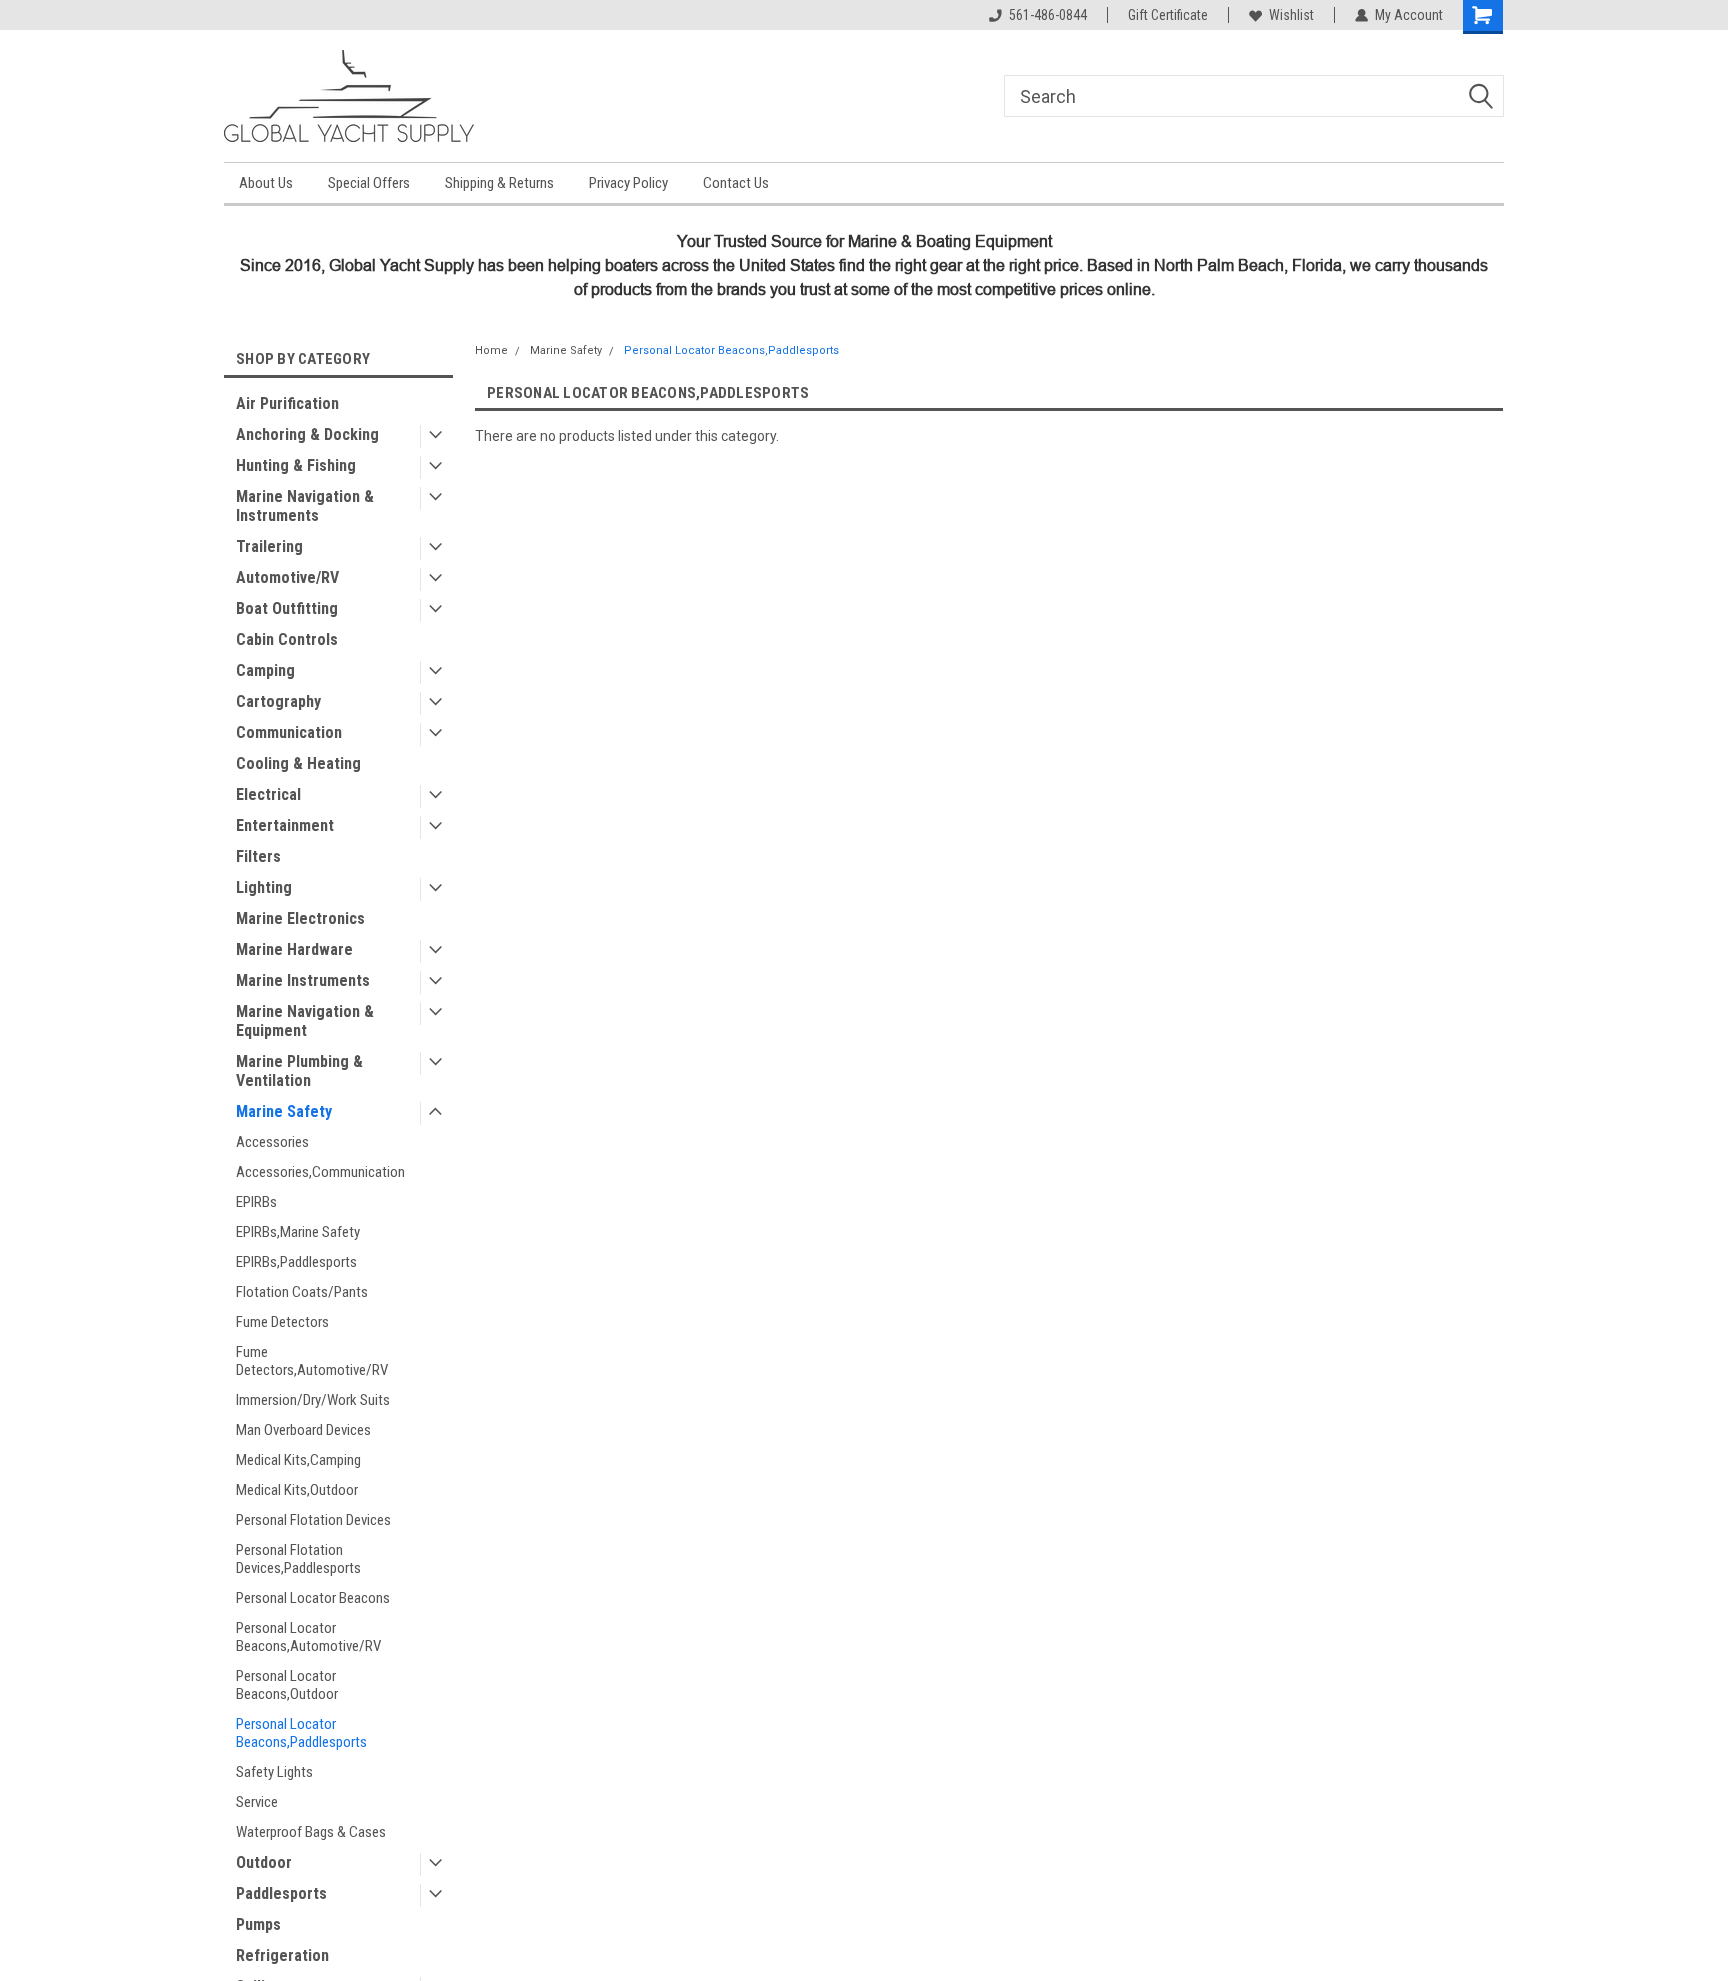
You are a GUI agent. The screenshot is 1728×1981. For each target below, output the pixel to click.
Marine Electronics (300, 918)
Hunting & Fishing (296, 465)
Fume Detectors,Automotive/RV (312, 1361)
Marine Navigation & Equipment (305, 1021)
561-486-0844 (1048, 15)
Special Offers (369, 183)
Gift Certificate (1168, 15)
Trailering (269, 546)
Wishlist (1291, 15)
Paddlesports (281, 1893)
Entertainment (285, 825)
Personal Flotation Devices (313, 1520)
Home (491, 350)
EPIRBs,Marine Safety (298, 1232)
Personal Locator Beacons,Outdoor (287, 1685)
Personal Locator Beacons (313, 1598)
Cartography (278, 701)
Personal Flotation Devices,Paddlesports (298, 1559)
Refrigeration (282, 1955)
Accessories (272, 1142)
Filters (258, 856)
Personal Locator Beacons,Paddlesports (301, 1733)
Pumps (258, 1924)
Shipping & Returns (499, 183)
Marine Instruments (303, 980)
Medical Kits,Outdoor (297, 1490)
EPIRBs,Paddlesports (296, 1262)
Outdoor (264, 1862)
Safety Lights (274, 1772)
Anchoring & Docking (307, 434)
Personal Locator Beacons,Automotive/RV (308, 1637)
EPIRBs (256, 1202)
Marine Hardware (294, 949)
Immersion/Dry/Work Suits (313, 1400)
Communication (289, 732)
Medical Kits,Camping (298, 1460)
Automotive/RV (287, 577)
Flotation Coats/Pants (302, 1292)
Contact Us (736, 183)
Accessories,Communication (320, 1172)
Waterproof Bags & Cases (311, 1832)
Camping (265, 670)
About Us (266, 183)
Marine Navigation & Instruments (305, 506)
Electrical (268, 794)
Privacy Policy (628, 183)
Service (257, 1802)
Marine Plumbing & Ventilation (299, 1071)
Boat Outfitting (287, 608)
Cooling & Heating (298, 763)
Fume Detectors (282, 1322)
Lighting (264, 887)
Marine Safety (284, 1111)
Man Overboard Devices (303, 1430)
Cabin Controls (287, 639)
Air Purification (287, 403)
